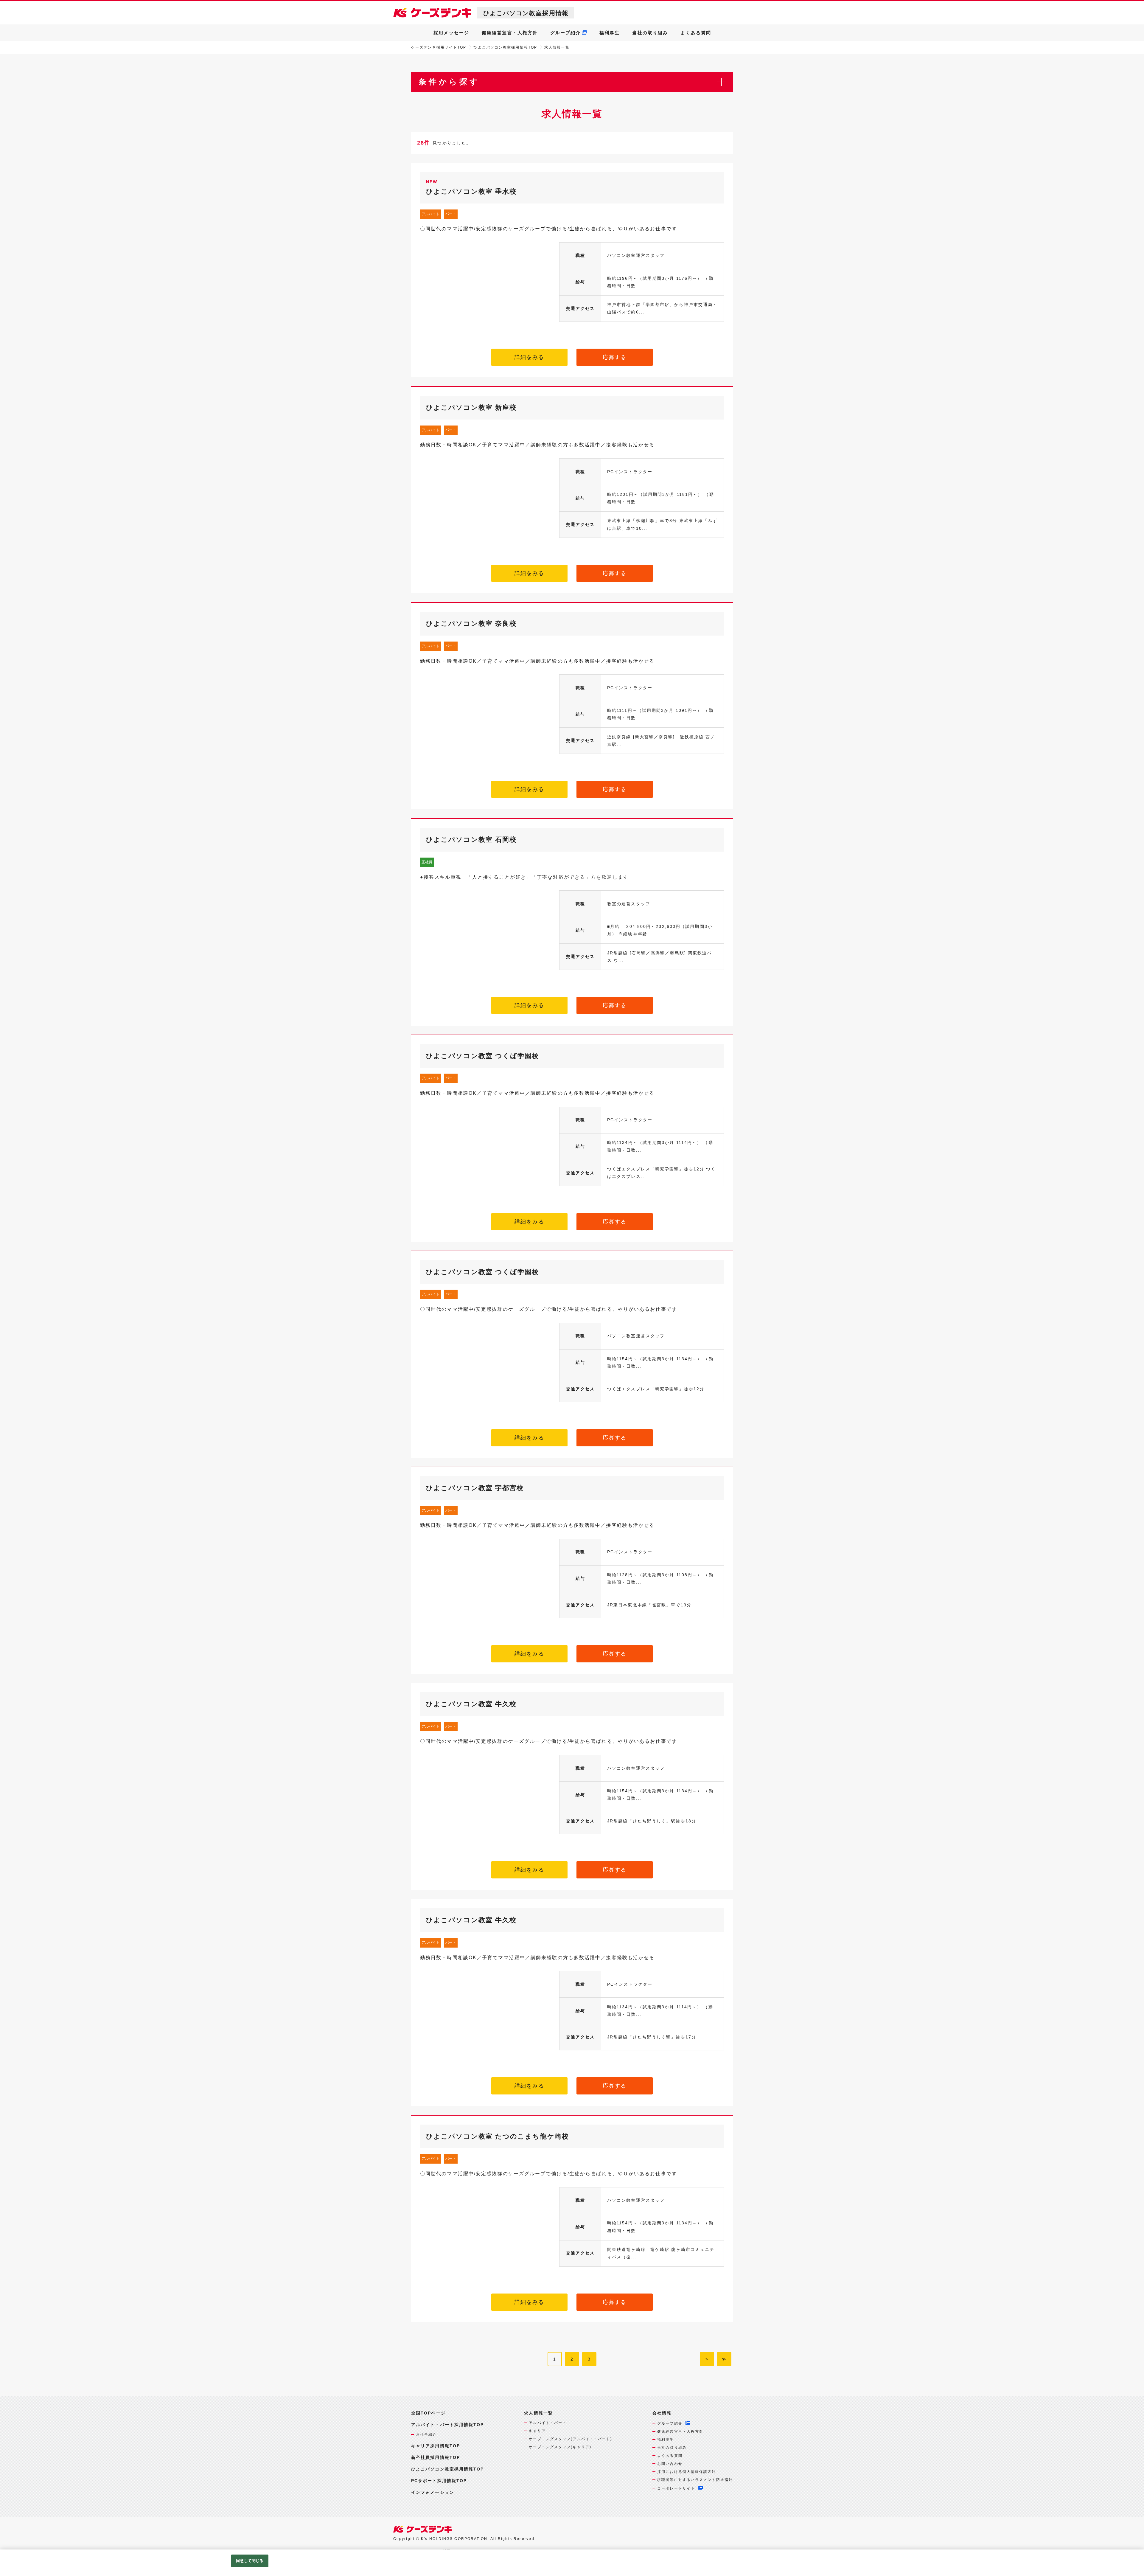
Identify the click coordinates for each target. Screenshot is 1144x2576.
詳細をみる (530, 357)
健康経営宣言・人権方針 (510, 33)
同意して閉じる (250, 2561)
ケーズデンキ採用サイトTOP (439, 47)
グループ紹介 (566, 33)
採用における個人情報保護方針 (687, 2472)
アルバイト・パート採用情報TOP (448, 2425)
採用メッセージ (451, 33)
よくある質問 (696, 33)
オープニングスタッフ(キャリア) (560, 2447)
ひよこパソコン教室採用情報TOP (505, 47)
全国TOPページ (428, 2413)
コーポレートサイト (676, 2488)
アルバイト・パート (548, 2423)
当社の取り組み (650, 33)
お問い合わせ (670, 2464)
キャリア (537, 2431)
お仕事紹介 (426, 2434)
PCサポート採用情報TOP (439, 2481)
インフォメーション (433, 2492)
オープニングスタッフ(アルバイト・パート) (571, 2439)
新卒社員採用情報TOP (436, 2457)
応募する (615, 357)
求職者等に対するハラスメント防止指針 (695, 2480)
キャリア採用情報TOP (436, 2446)
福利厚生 (610, 33)
